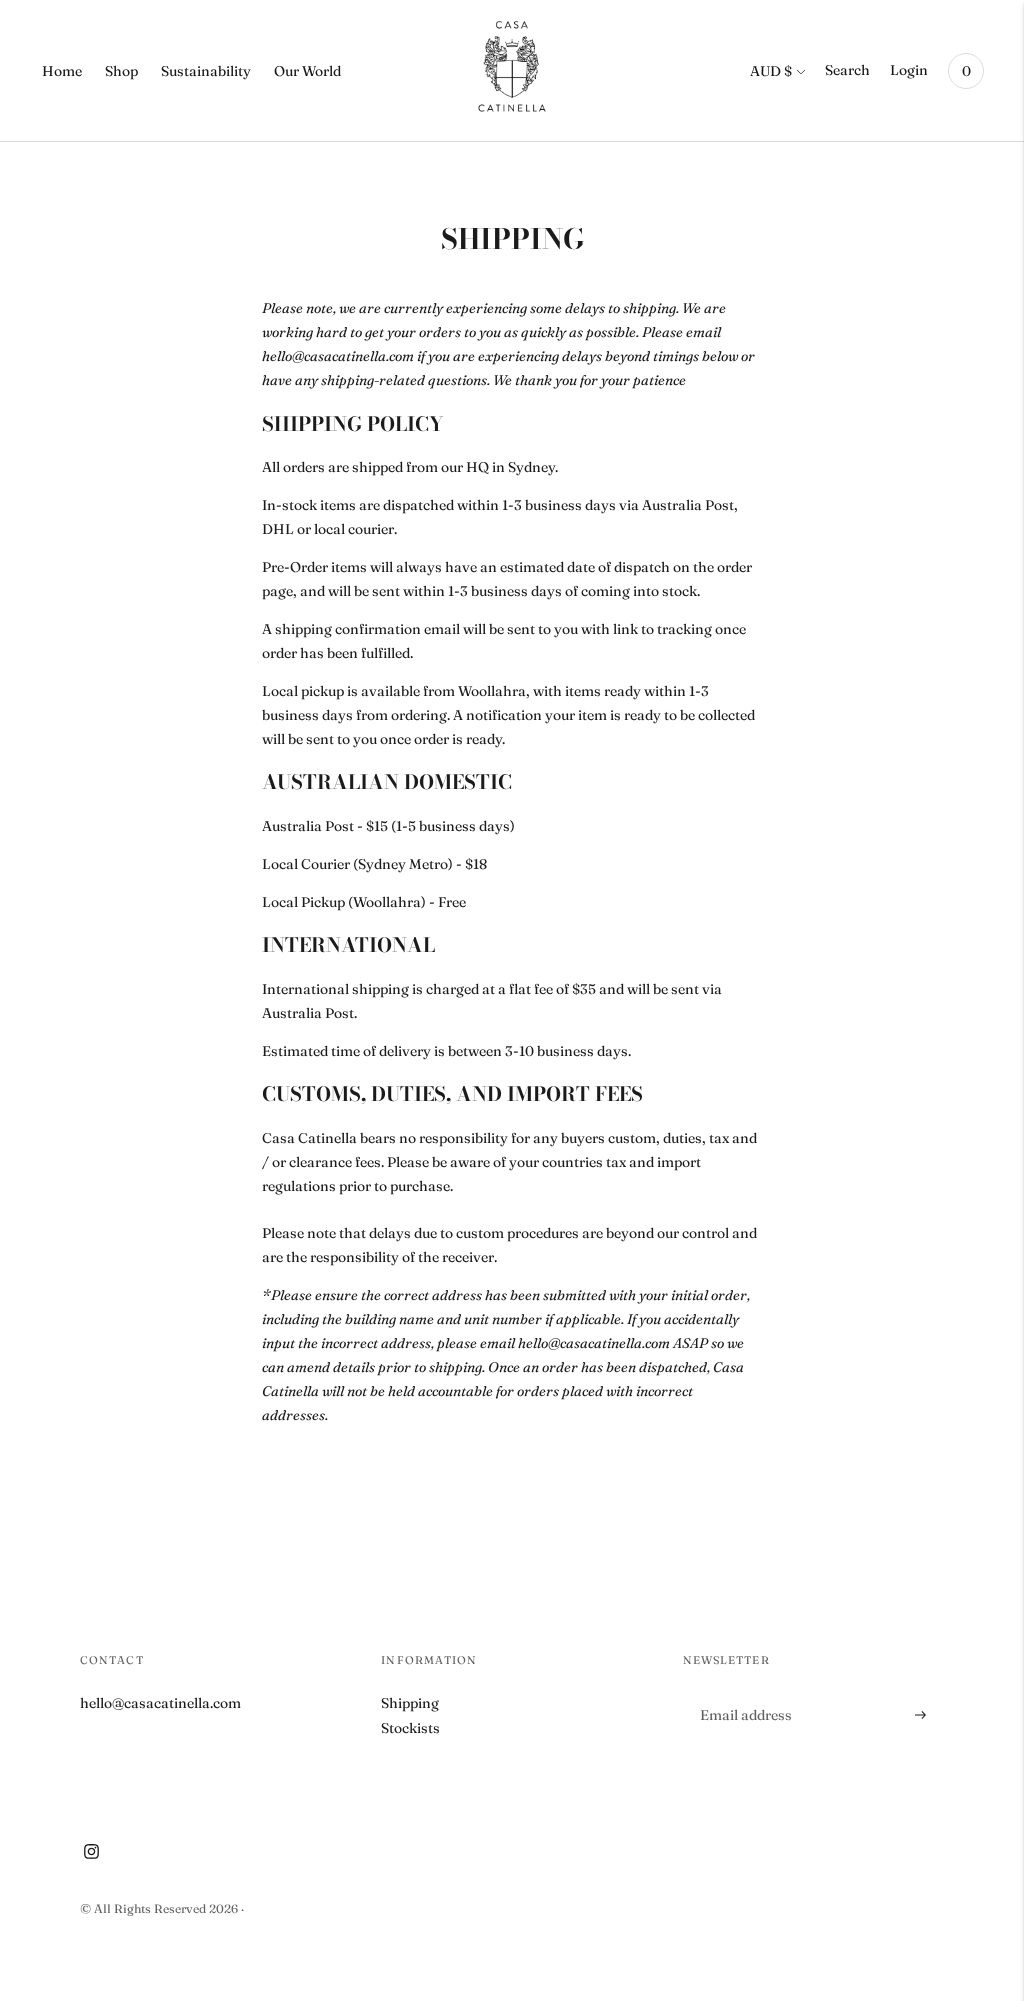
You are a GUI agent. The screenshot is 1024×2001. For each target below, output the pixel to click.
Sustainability (206, 71)
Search (847, 70)
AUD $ (771, 71)
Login (909, 70)
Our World (307, 71)
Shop (121, 71)
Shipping (410, 1703)
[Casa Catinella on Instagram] (91, 1854)
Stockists (410, 1728)
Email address (743, 1690)
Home (62, 71)
